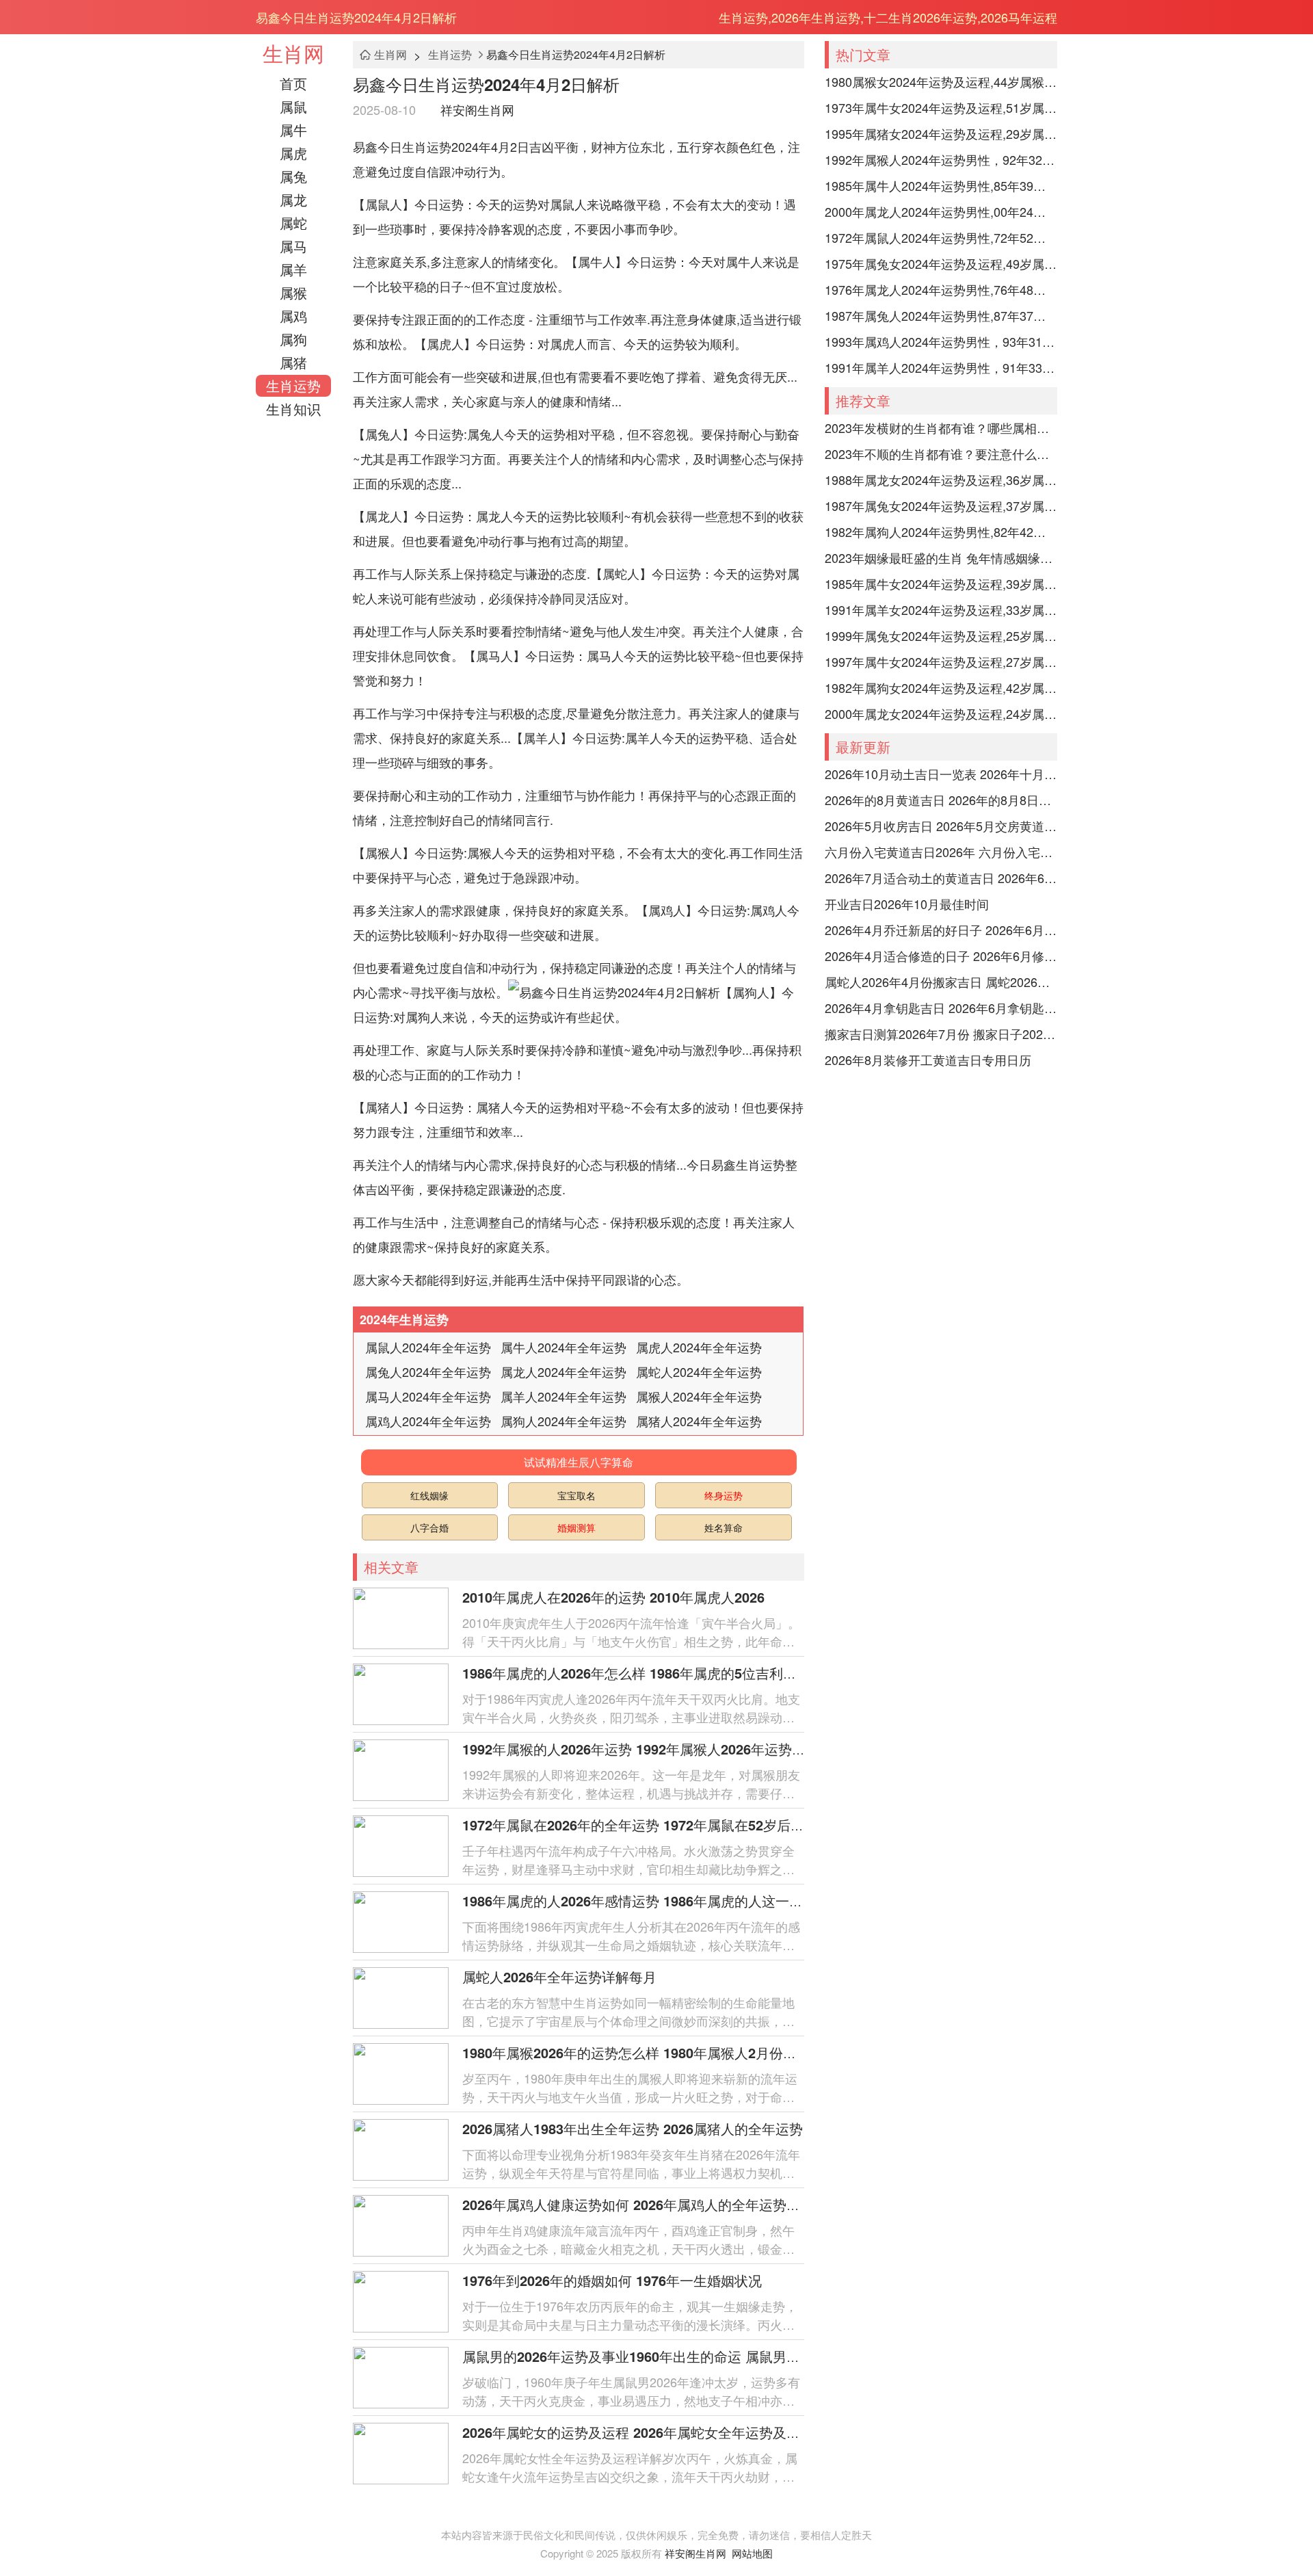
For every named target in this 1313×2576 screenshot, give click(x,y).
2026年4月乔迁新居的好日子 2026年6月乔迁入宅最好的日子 (941, 930)
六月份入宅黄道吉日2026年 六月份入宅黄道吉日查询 (941, 852)
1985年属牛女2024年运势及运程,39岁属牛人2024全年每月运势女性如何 (941, 583)
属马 (293, 246)
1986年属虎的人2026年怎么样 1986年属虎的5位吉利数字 (636, 1673)
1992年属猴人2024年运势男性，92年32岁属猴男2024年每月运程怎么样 (941, 159)
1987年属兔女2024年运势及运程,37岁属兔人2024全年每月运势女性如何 (941, 505)
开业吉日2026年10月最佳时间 (907, 904)
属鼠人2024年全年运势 (428, 1347)
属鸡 (293, 316)
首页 (293, 83)
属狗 (293, 339)
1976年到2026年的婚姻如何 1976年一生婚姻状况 (612, 2280)
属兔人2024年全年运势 (428, 1371)
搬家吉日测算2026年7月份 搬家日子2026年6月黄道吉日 (941, 1034)
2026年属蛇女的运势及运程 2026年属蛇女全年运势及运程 (638, 2432)
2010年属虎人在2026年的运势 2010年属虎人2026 (613, 1597)
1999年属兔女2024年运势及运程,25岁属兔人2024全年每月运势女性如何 (941, 635)
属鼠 (293, 106)
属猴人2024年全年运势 (699, 1396)
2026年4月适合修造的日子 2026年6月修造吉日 (941, 956)
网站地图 (752, 2553)
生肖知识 (293, 409)
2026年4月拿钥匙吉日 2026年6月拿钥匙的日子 (941, 1008)
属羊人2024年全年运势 (563, 1396)
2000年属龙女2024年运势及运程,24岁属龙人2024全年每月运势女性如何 (941, 713)
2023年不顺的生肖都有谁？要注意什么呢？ (941, 454)
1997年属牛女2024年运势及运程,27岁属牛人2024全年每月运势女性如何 (941, 661)
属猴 (293, 292)
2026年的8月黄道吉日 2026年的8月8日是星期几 (941, 800)
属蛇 (293, 223)
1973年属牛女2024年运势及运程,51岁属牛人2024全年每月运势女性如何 (941, 107)
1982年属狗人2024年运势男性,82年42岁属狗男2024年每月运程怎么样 (941, 531)
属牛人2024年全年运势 (563, 1347)
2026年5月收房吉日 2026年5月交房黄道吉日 (941, 826)
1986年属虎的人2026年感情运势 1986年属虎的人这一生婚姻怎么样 (667, 1901)
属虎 (293, 153)
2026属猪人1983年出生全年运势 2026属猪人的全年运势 (633, 2128)
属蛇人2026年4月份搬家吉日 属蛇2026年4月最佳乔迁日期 (941, 982)
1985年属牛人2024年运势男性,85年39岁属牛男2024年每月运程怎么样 (941, 185)
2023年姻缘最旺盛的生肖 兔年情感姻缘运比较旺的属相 (941, 557)
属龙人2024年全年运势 (563, 1371)
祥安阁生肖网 (477, 109)
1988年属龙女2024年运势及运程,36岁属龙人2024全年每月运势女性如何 (941, 479)
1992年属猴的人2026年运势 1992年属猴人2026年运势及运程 (648, 1749)
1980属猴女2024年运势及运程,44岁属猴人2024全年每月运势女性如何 (941, 81)
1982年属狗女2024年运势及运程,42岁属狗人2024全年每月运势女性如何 (941, 687)
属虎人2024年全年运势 (699, 1347)
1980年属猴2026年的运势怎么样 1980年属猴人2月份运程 (636, 2052)
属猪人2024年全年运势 (699, 1421)
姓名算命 (724, 1527)
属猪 (293, 362)
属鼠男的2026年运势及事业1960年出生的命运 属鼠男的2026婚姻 (660, 2356)
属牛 (293, 130)
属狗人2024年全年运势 (563, 1421)
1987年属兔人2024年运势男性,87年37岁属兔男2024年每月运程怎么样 (941, 315)
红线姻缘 (429, 1495)
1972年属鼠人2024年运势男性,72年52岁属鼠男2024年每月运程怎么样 (941, 237)
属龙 (293, 199)
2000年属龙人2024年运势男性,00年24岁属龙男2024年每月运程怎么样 (941, 211)
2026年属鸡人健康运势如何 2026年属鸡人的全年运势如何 (638, 2204)
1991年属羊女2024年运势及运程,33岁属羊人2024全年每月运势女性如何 (941, 609)
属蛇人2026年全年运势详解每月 (559, 1976)
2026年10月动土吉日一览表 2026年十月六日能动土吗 (941, 774)
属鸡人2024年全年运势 (428, 1421)
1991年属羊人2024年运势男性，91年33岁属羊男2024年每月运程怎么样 (941, 367)
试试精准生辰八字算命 (579, 1462)
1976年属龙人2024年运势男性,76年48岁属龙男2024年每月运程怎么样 (941, 289)
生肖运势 (293, 385)
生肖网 (293, 53)
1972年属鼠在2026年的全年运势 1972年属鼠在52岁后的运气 (647, 1825)
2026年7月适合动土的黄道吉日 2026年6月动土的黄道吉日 (941, 878)
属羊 (293, 269)
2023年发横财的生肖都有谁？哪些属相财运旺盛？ (941, 428)
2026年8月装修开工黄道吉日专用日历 (928, 1060)
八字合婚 (429, 1527)
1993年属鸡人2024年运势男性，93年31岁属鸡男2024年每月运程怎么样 (941, 341)
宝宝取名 (576, 1495)
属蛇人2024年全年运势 (699, 1371)
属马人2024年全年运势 (428, 1396)
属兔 (293, 176)
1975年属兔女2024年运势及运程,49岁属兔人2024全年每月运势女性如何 (941, 263)
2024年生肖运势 (404, 1319)
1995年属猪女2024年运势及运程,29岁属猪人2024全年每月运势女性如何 (941, 133)
